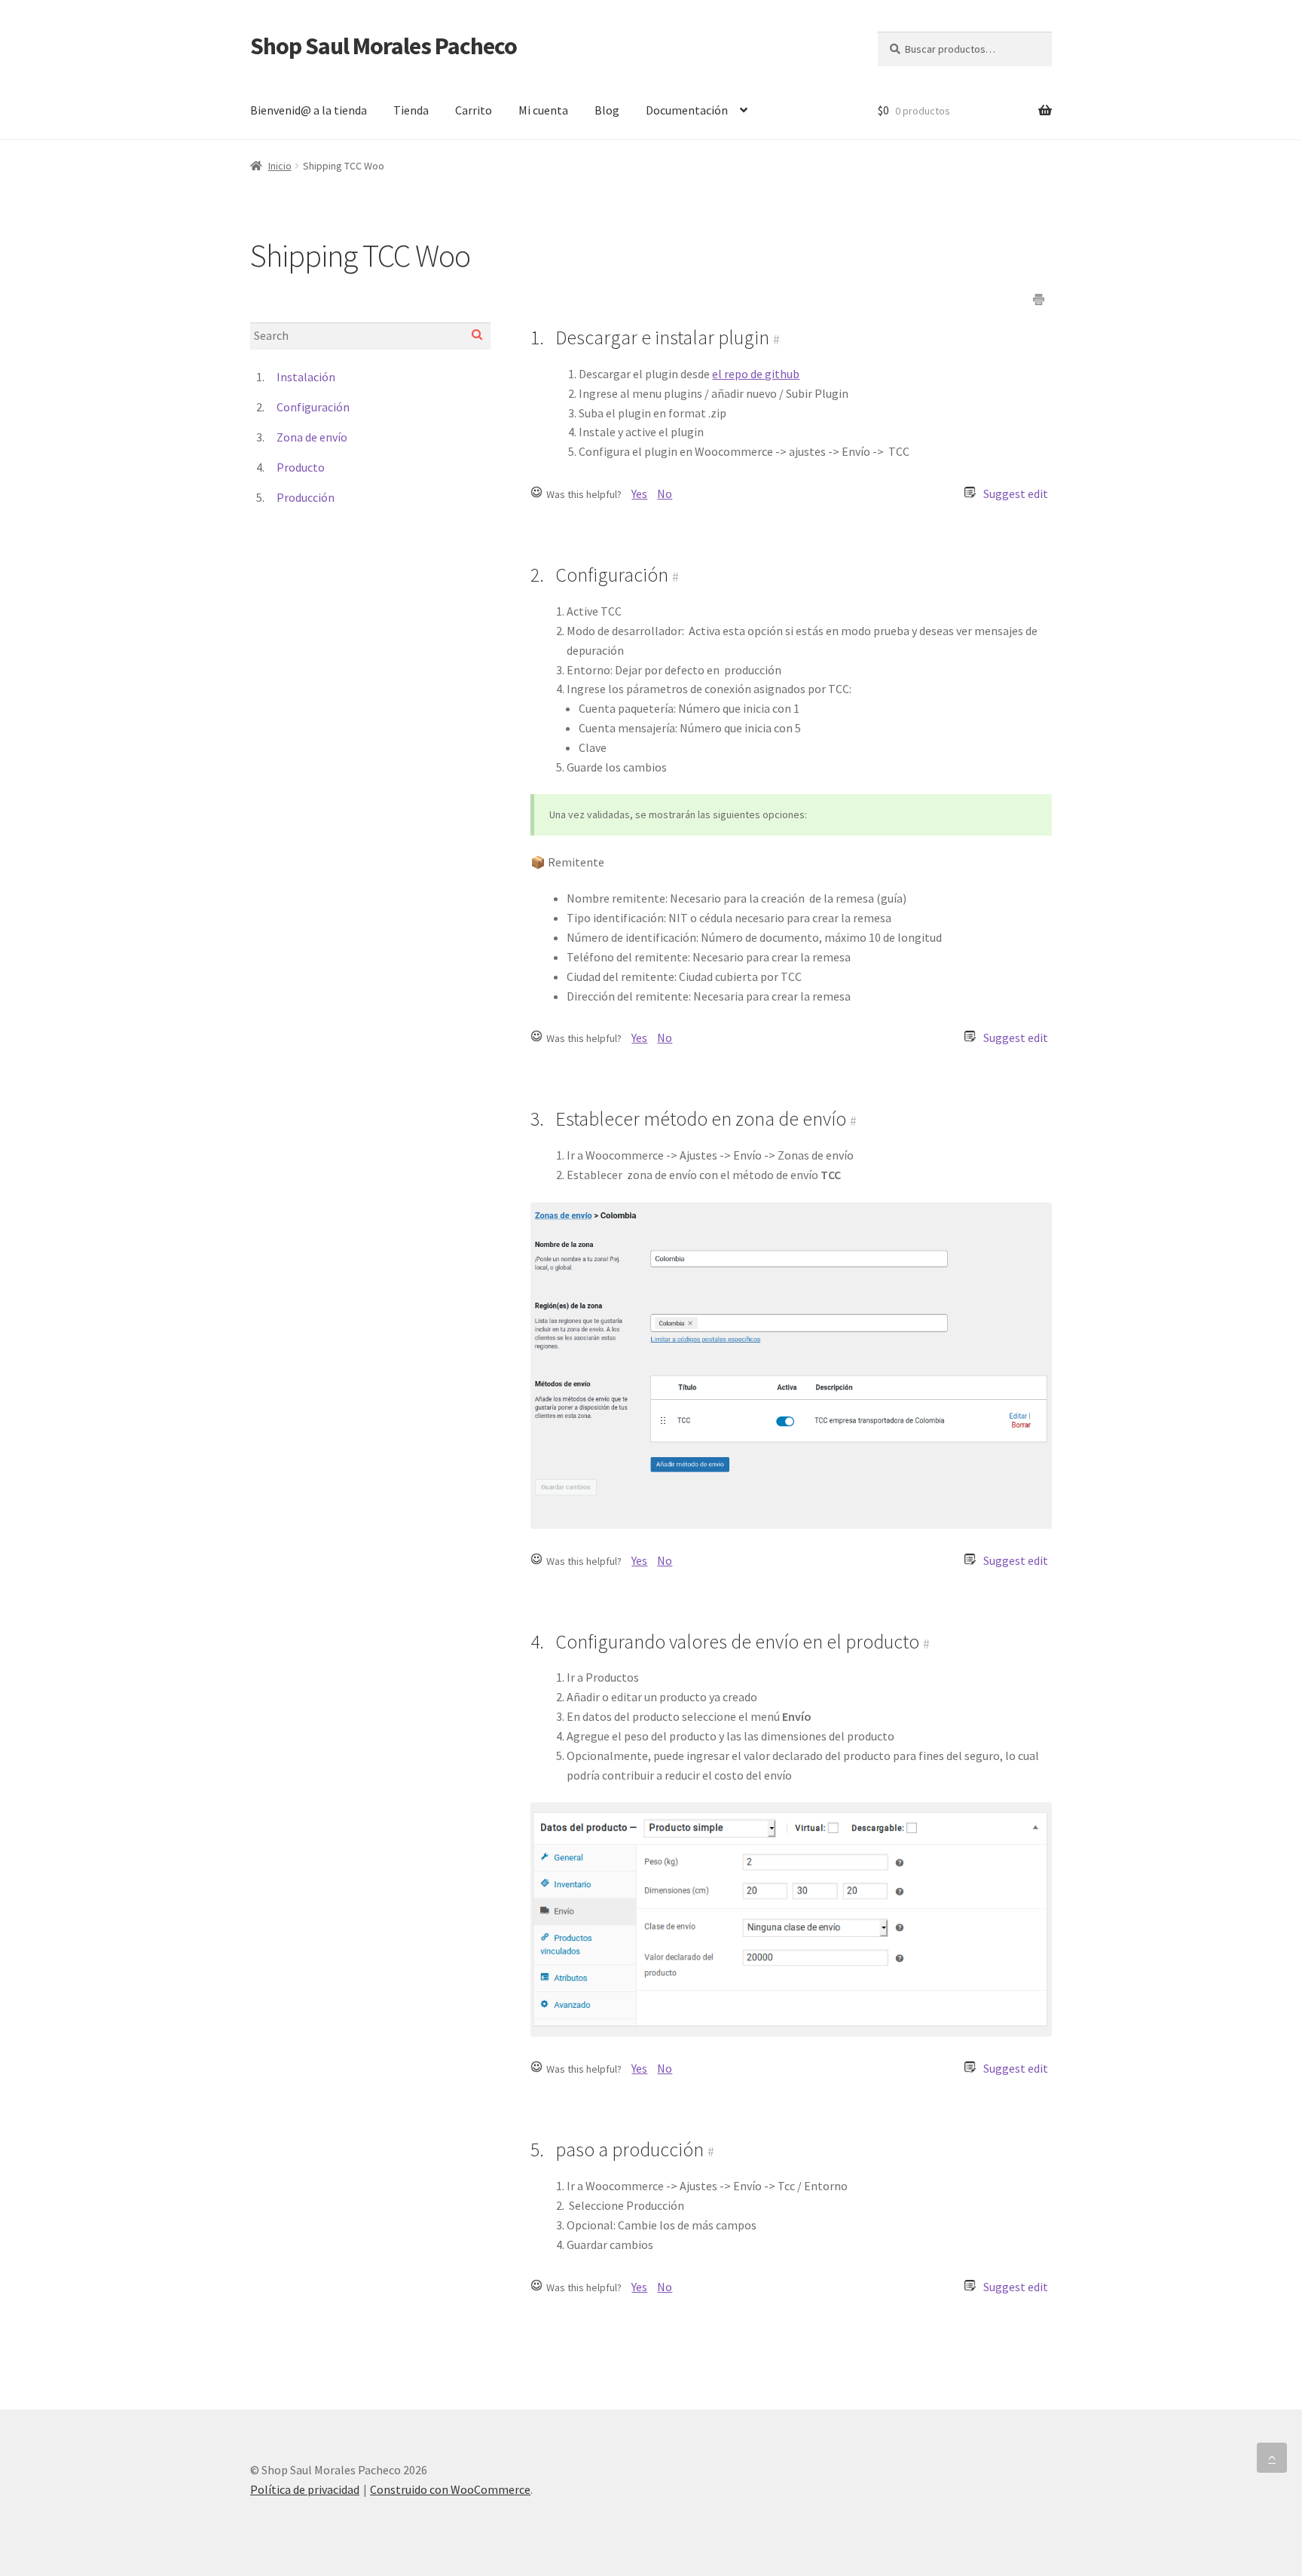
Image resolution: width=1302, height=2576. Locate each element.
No (665, 494)
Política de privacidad (305, 2489)
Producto (301, 467)
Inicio (280, 166)
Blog (607, 110)
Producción (306, 497)
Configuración (313, 407)
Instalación (306, 377)
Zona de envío (312, 437)
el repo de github (756, 374)
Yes (639, 494)
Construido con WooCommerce (450, 2489)
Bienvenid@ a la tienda (309, 110)
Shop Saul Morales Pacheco (384, 46)
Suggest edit (1016, 494)
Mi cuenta (543, 110)
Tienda (411, 110)
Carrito (474, 110)
